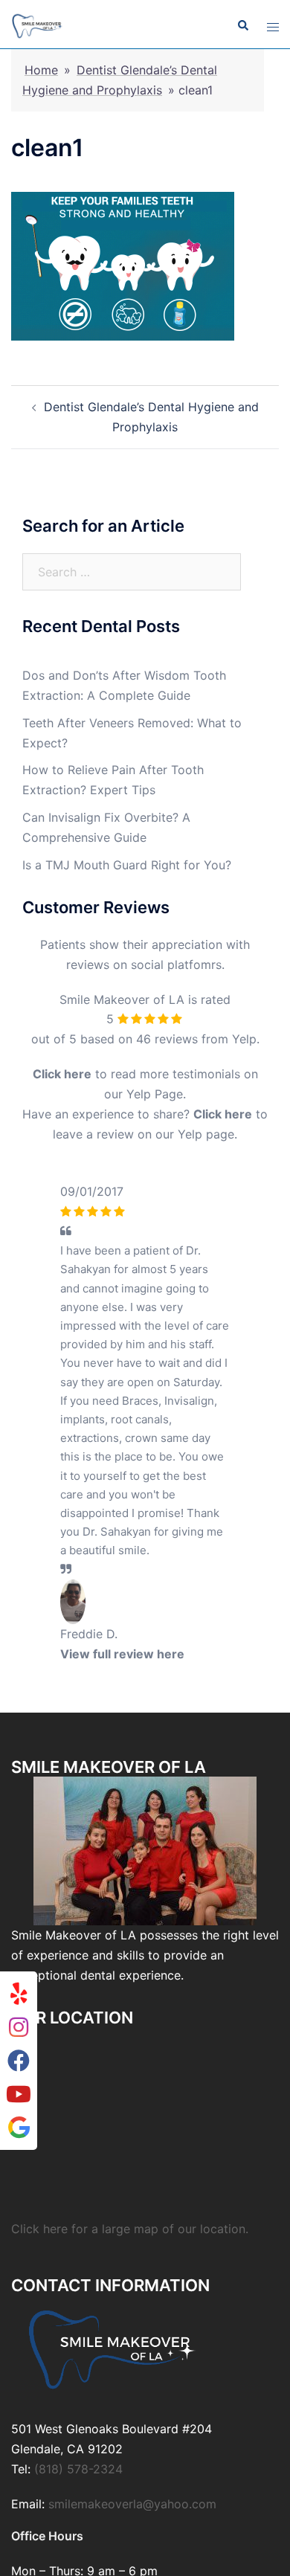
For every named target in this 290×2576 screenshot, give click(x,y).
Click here (62, 1074)
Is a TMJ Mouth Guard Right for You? (127, 865)
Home (41, 70)
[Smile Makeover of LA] (38, 25)
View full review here (122, 1654)
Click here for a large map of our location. (130, 2229)
